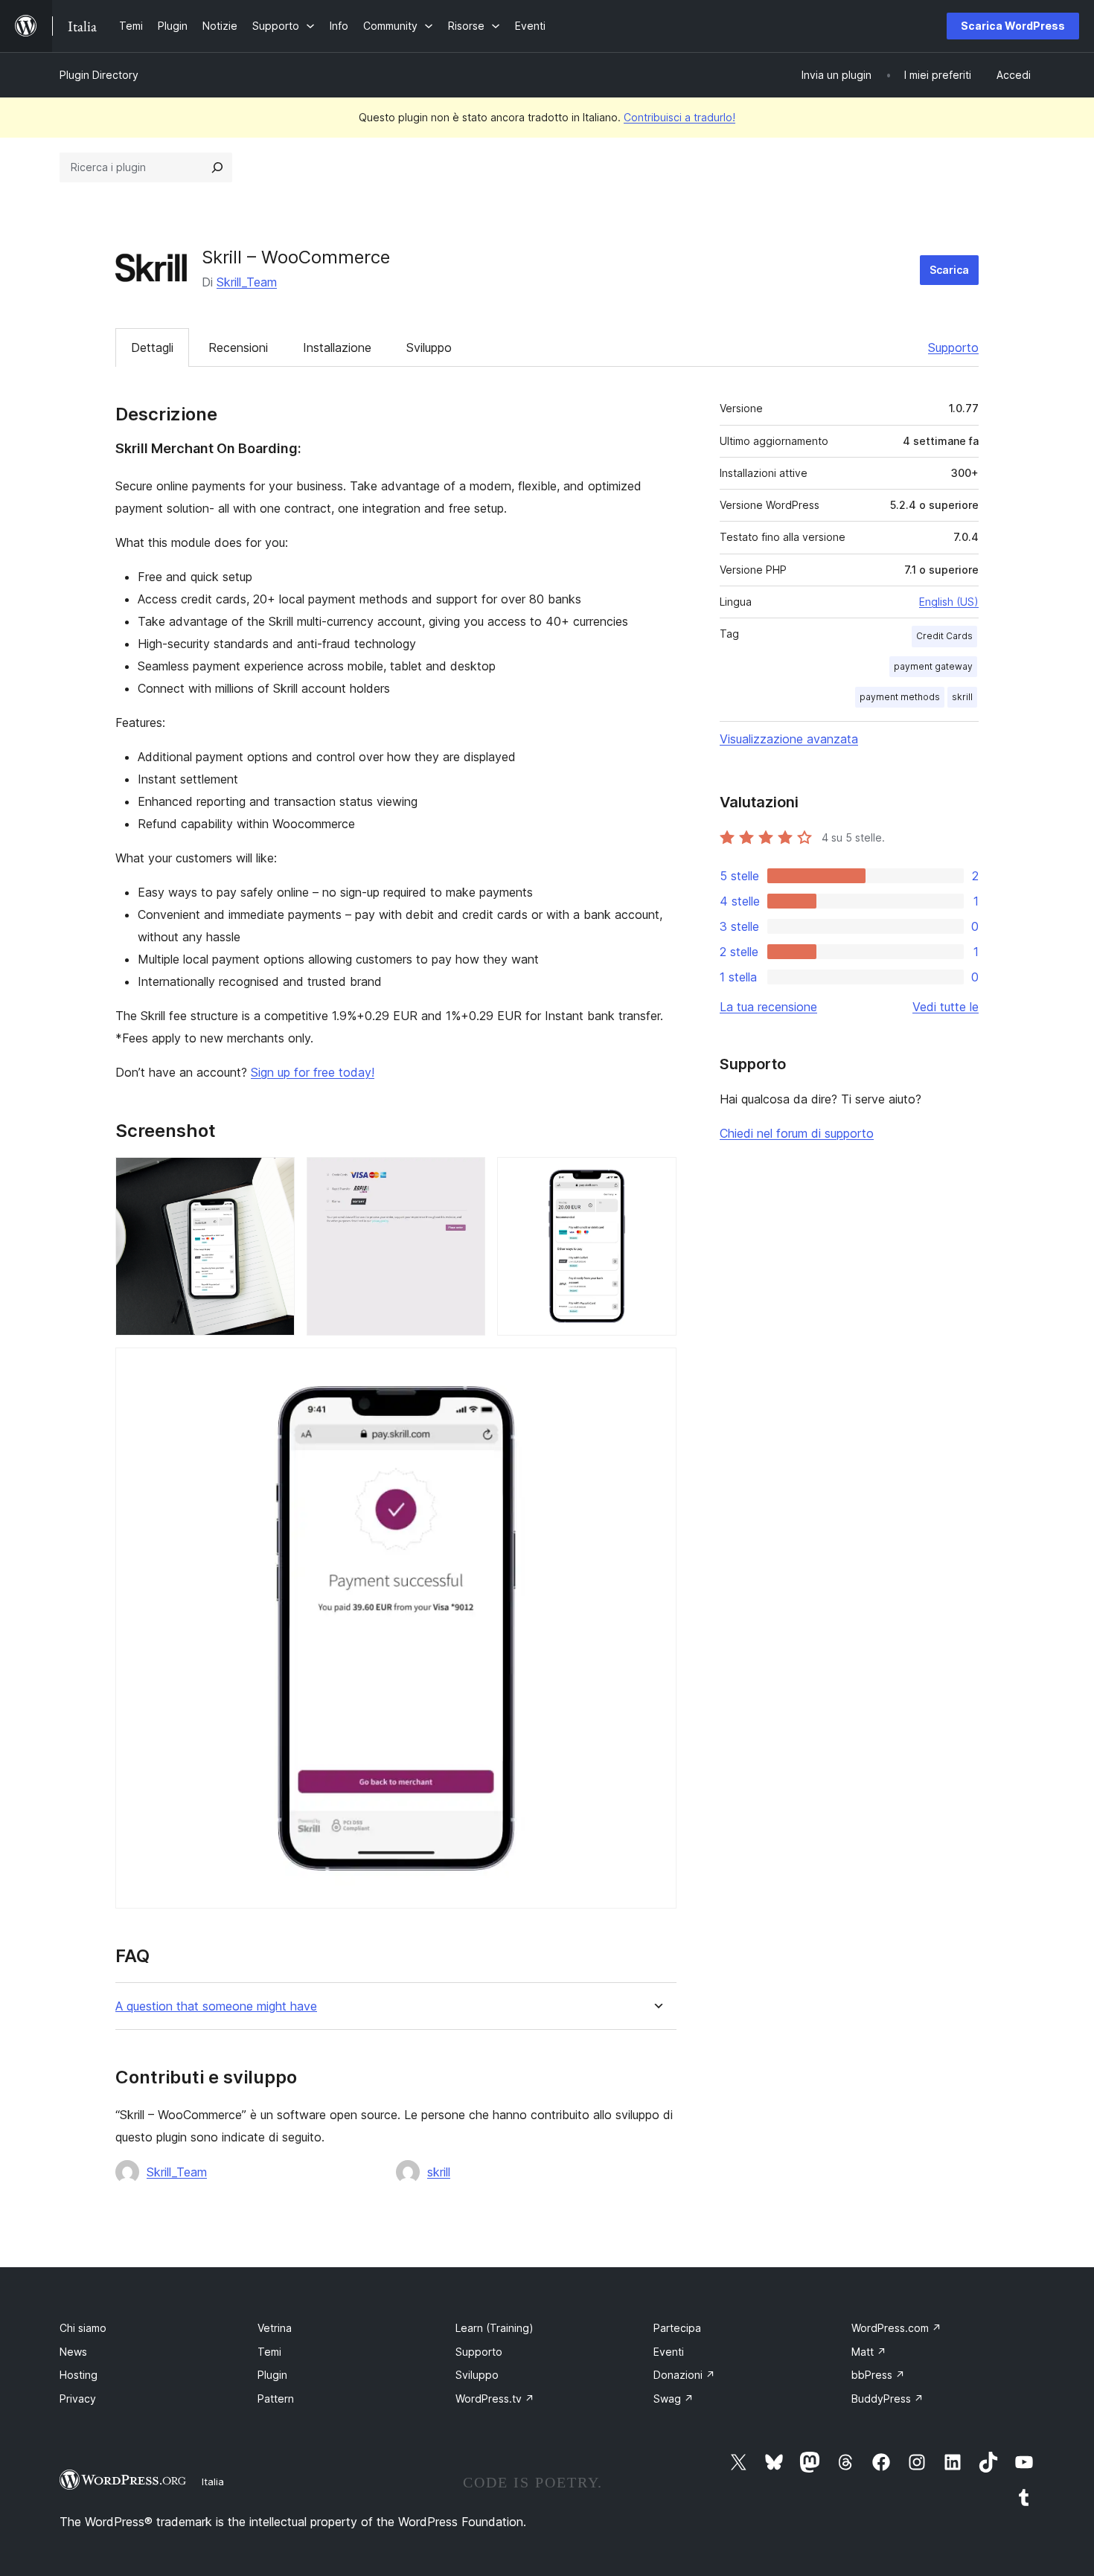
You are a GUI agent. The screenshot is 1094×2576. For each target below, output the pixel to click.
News (73, 2352)
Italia (213, 2482)
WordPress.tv (495, 2399)
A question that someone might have (216, 2006)
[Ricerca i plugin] (217, 167)
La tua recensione (768, 1007)
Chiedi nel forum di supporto (797, 1133)
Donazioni (684, 2375)
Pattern (276, 2399)
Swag (674, 2399)
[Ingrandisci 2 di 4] (465, 1177)
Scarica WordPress (1013, 26)
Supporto (953, 347)
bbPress (878, 2375)
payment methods (900, 697)
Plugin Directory (99, 75)
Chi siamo (83, 2328)
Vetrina (275, 2328)
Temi (269, 2352)
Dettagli (152, 347)
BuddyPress (887, 2399)
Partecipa (677, 2328)
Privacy (78, 2399)
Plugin (272, 2375)
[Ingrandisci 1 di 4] (275, 1177)
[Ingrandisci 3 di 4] (656, 1177)
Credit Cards (944, 636)
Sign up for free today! (313, 1072)
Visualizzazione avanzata (789, 739)
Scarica (949, 270)
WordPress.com (896, 2328)
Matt (869, 2352)
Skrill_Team (247, 282)
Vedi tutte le (946, 1007)
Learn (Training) (495, 2328)
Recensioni (238, 347)
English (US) (949, 602)
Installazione (337, 347)
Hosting (79, 2375)
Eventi (669, 2352)
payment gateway (933, 666)
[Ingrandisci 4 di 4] (656, 1368)
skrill (439, 2172)
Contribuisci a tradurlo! (679, 117)
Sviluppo (429, 347)
